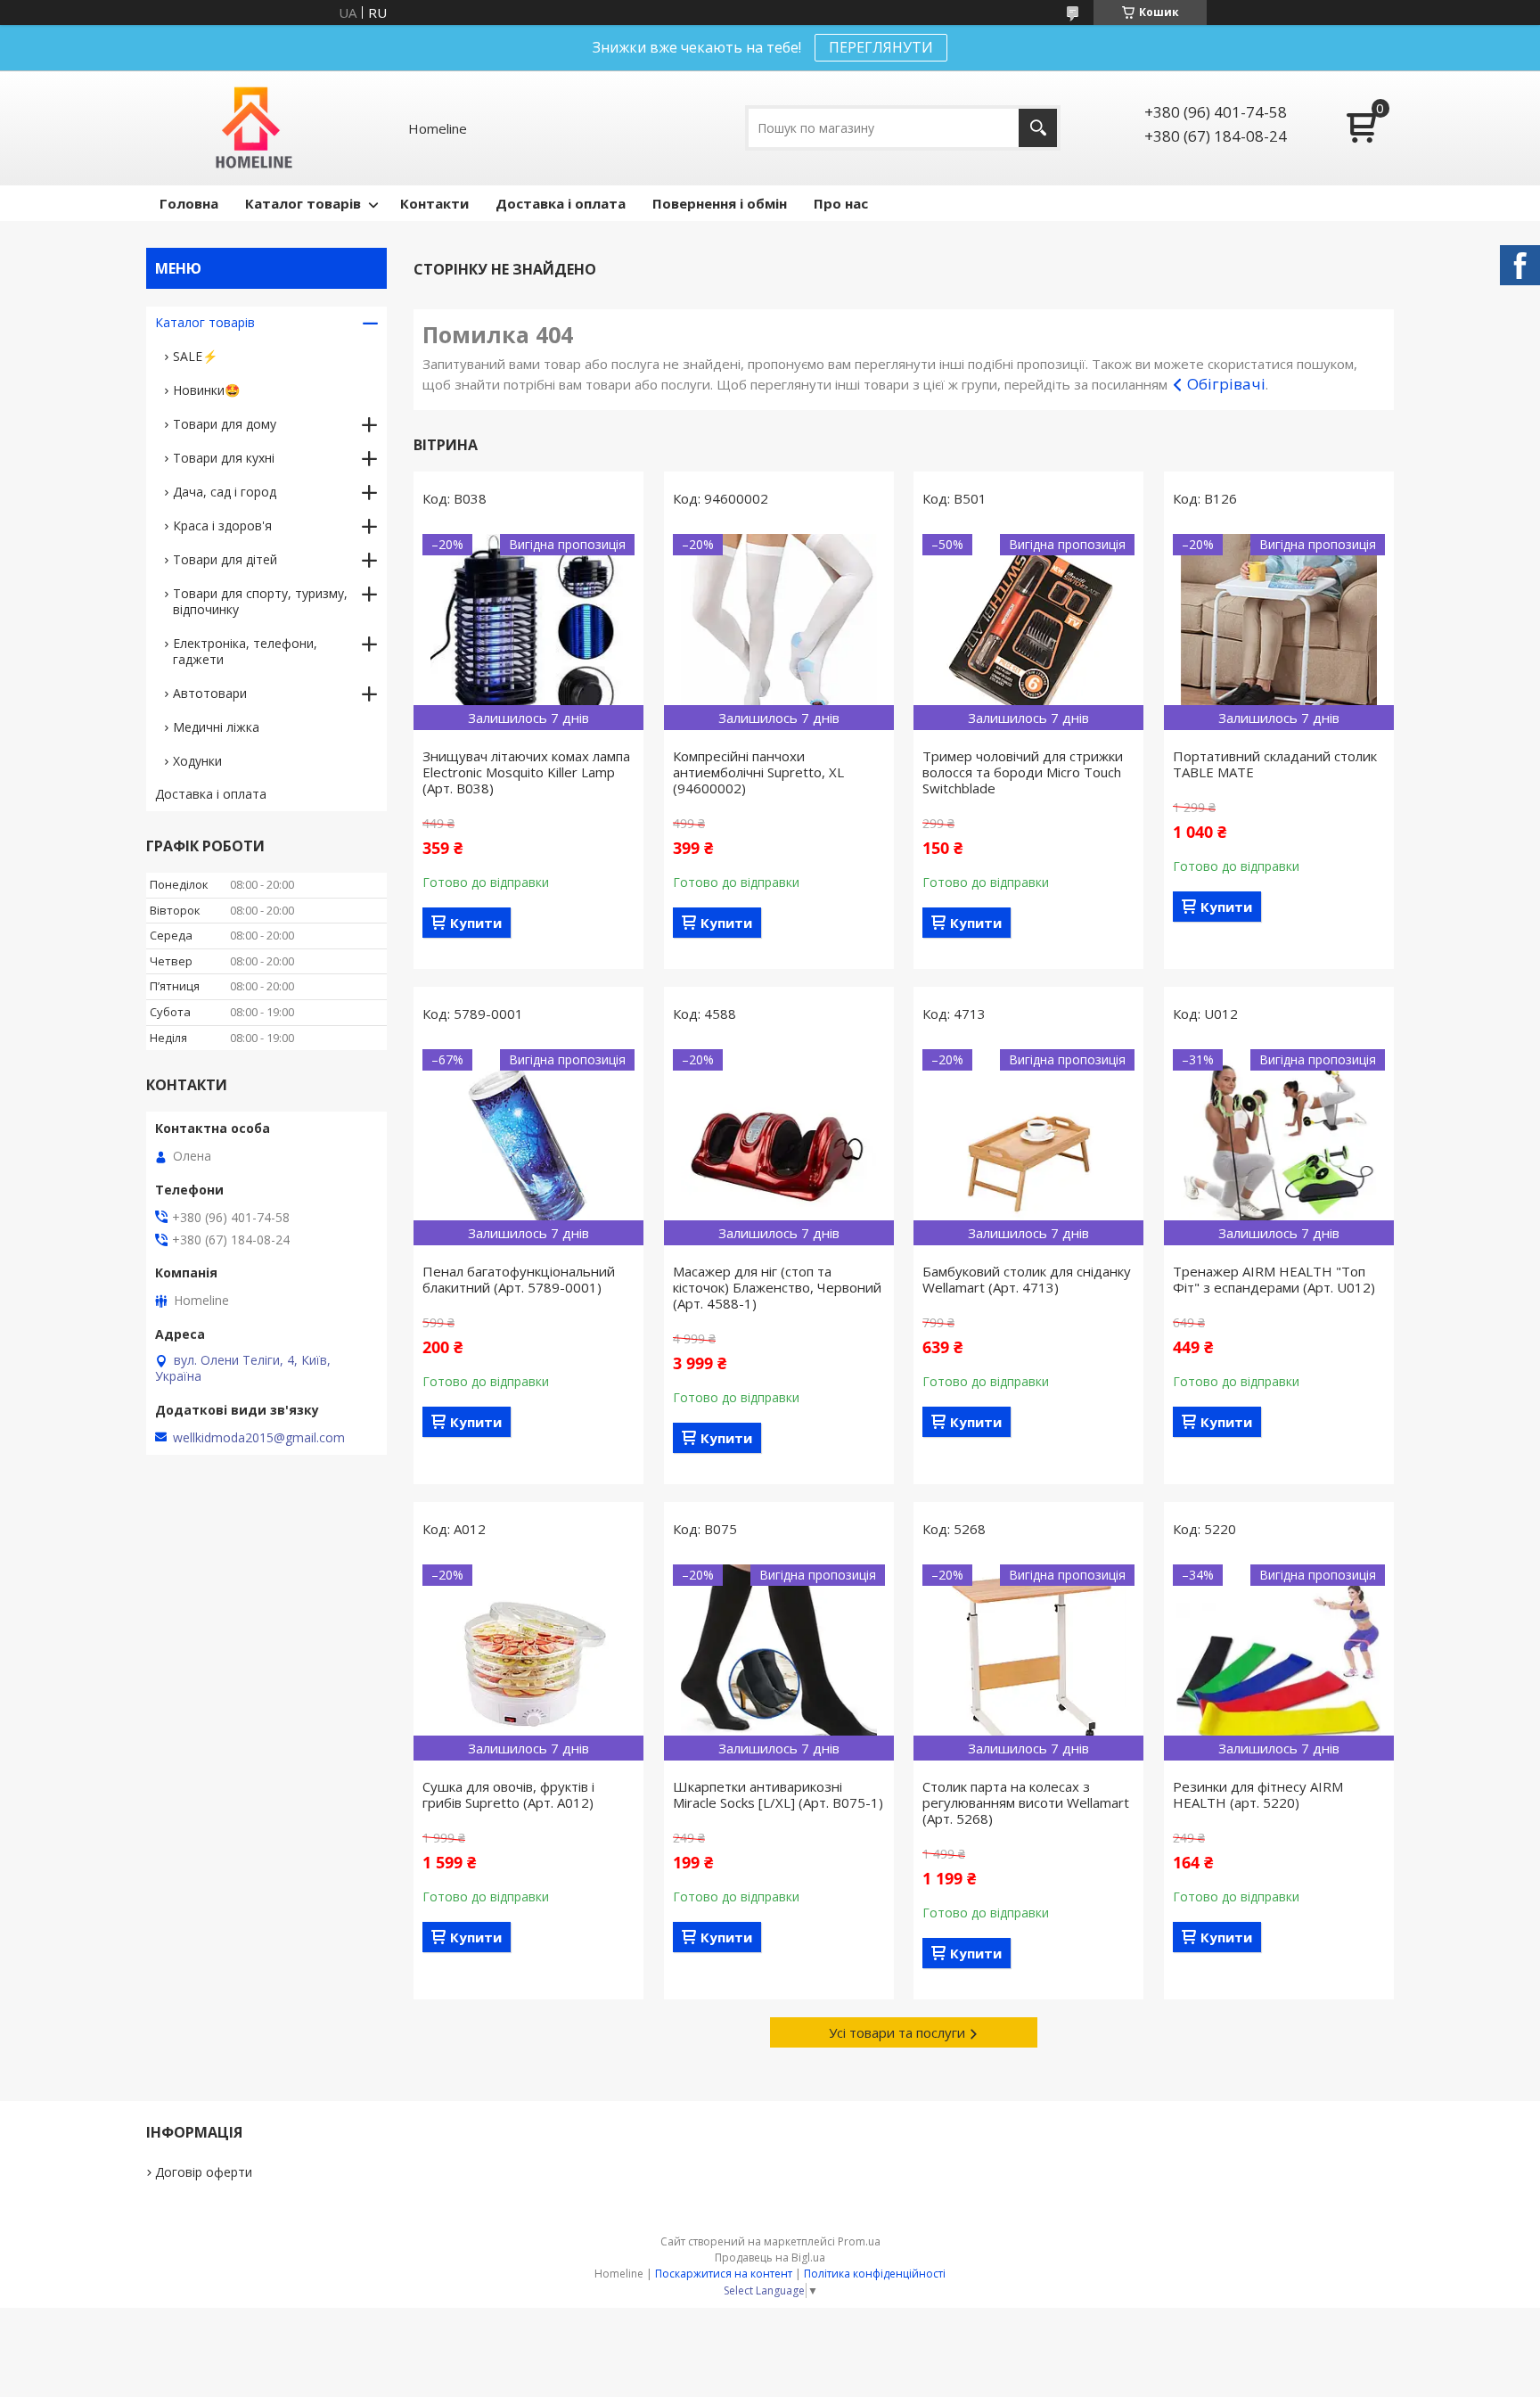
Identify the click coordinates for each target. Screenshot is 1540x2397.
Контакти (434, 203)
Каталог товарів (303, 203)
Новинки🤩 (206, 390)
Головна (189, 203)
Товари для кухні (224, 458)
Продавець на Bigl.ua (770, 2257)
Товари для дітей (225, 559)
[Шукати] (1038, 128)
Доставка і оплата (561, 203)
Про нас (841, 203)
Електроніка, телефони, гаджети (245, 651)
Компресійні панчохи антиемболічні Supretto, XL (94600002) (758, 772)
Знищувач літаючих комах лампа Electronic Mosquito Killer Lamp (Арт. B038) (526, 772)
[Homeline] (254, 128)
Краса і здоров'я (222, 525)
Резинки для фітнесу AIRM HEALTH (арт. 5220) (1258, 1794)
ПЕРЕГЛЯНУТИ (881, 47)
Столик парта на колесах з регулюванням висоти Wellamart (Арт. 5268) (1026, 1802)
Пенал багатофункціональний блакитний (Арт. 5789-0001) (519, 1279)
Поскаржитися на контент (724, 2274)
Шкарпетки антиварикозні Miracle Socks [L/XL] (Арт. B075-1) (778, 1794)
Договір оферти (204, 2172)
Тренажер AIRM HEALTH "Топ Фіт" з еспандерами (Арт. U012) (1274, 1279)
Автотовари (210, 693)
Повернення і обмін (720, 203)
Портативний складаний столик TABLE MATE (1275, 764)
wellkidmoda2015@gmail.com (259, 1438)
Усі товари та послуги (897, 2032)
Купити (476, 923)
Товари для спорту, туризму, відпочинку (260, 601)
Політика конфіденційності (875, 2274)
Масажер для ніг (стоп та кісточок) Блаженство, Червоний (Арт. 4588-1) (777, 1287)
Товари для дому (225, 424)
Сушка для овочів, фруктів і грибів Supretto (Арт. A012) (508, 1794)
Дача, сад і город (225, 492)
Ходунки (197, 761)
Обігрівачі (1226, 384)
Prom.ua (859, 2241)
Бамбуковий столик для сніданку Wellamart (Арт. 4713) (1027, 1279)
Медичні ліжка (216, 727)
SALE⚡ (195, 356)
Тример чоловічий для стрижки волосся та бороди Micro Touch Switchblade (1023, 772)
